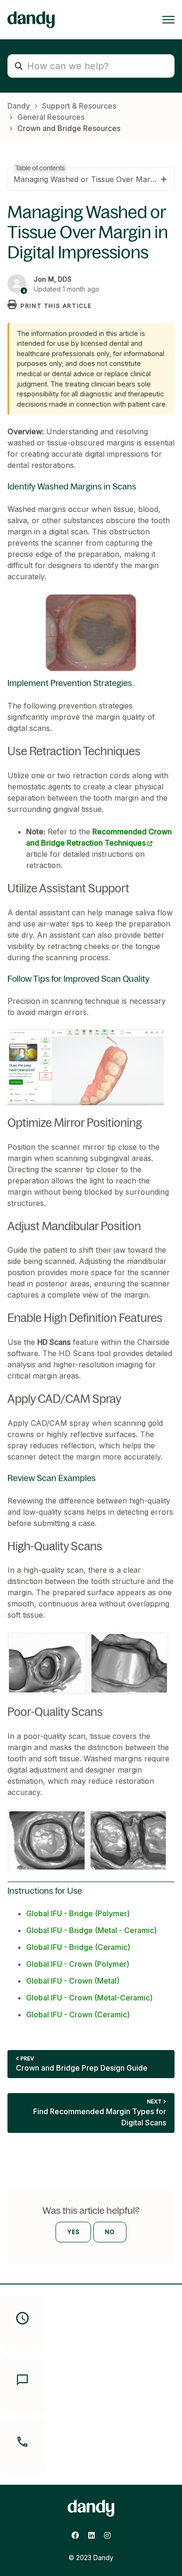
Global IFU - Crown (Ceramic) (78, 2014)
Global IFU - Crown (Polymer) (78, 1964)
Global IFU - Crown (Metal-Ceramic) (89, 1998)
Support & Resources (79, 106)
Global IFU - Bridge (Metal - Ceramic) (91, 1930)
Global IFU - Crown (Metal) (73, 1981)
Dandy (19, 106)
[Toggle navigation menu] (168, 20)
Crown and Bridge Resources (69, 128)
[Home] (31, 20)
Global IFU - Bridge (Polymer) (78, 1913)
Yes (73, 2232)
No (110, 2232)
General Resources (51, 117)
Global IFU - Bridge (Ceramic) (78, 1947)
